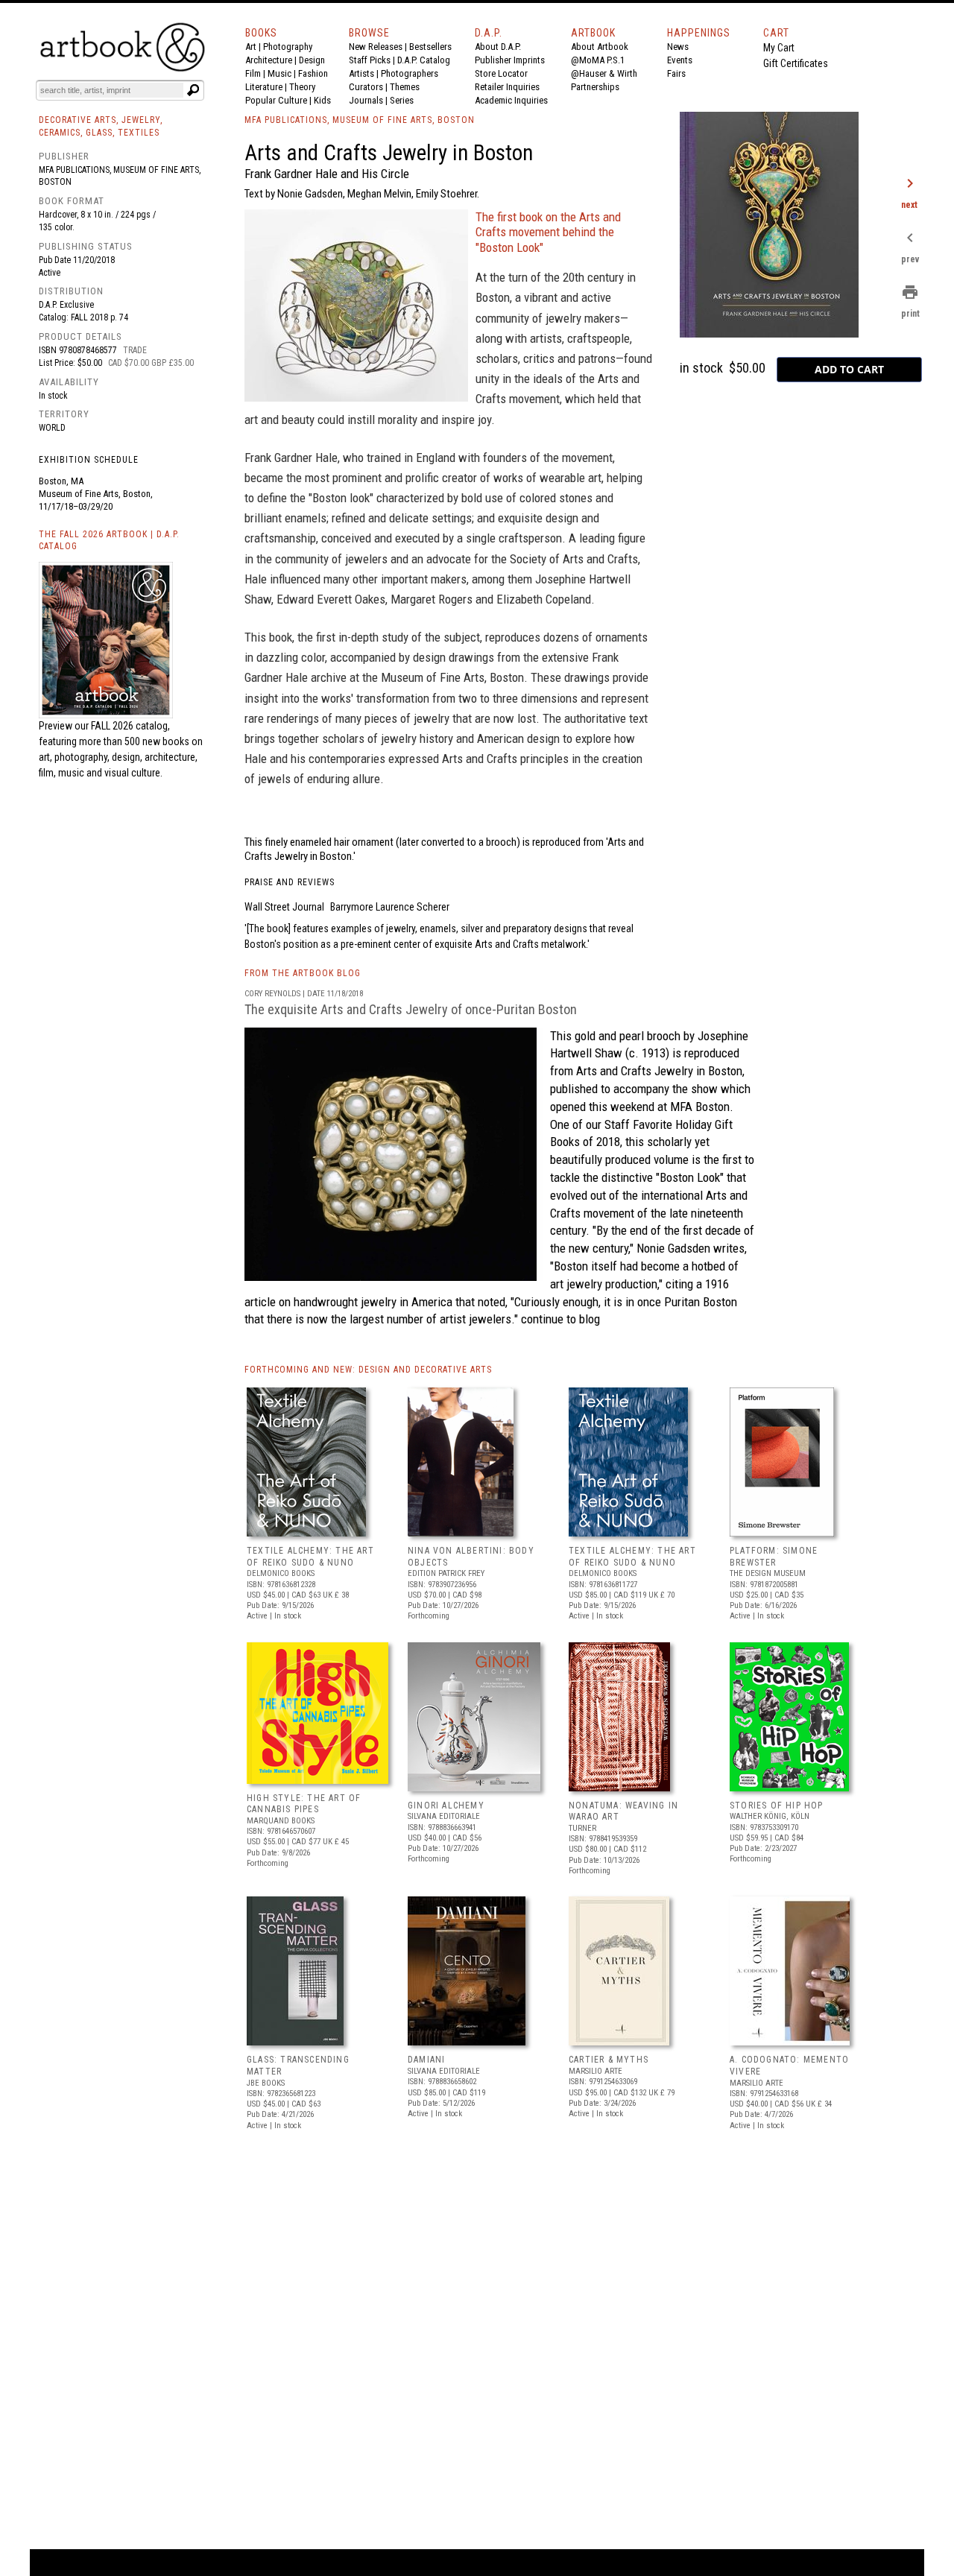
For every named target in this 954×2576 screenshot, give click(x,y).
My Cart (779, 48)
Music (279, 73)
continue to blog (560, 1319)
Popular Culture (276, 100)
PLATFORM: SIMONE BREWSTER (774, 1557)
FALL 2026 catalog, (130, 726)
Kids (322, 100)
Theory (302, 87)
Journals (366, 100)
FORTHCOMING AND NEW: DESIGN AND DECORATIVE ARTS (368, 1370)
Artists (361, 73)
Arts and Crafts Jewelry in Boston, (660, 1071)
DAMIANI (426, 2060)
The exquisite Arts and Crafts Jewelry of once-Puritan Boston (411, 1009)
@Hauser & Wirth (604, 73)
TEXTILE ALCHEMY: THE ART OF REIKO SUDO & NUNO (310, 1557)
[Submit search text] (193, 90)
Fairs (676, 73)
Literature (264, 87)
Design (312, 60)
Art (251, 47)
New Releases (376, 47)
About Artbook (600, 47)
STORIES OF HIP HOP (777, 1806)
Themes (405, 87)
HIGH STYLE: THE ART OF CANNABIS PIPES (304, 1804)
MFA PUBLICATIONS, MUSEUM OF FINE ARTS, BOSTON (360, 120)
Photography (288, 47)
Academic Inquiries (511, 100)
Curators (366, 87)
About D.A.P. (498, 47)
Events (680, 60)
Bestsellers (430, 47)
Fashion (313, 73)
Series (402, 100)
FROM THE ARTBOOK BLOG (303, 973)
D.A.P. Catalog (424, 60)
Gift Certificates (796, 63)
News (678, 47)
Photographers (410, 73)
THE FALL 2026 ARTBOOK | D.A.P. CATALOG (109, 541)
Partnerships (595, 87)
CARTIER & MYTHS (609, 2060)
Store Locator (501, 73)
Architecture (269, 60)
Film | (256, 73)
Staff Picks (370, 60)
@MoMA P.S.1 (598, 60)
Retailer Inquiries (507, 87)
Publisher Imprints (510, 60)
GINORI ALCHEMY (446, 1806)
